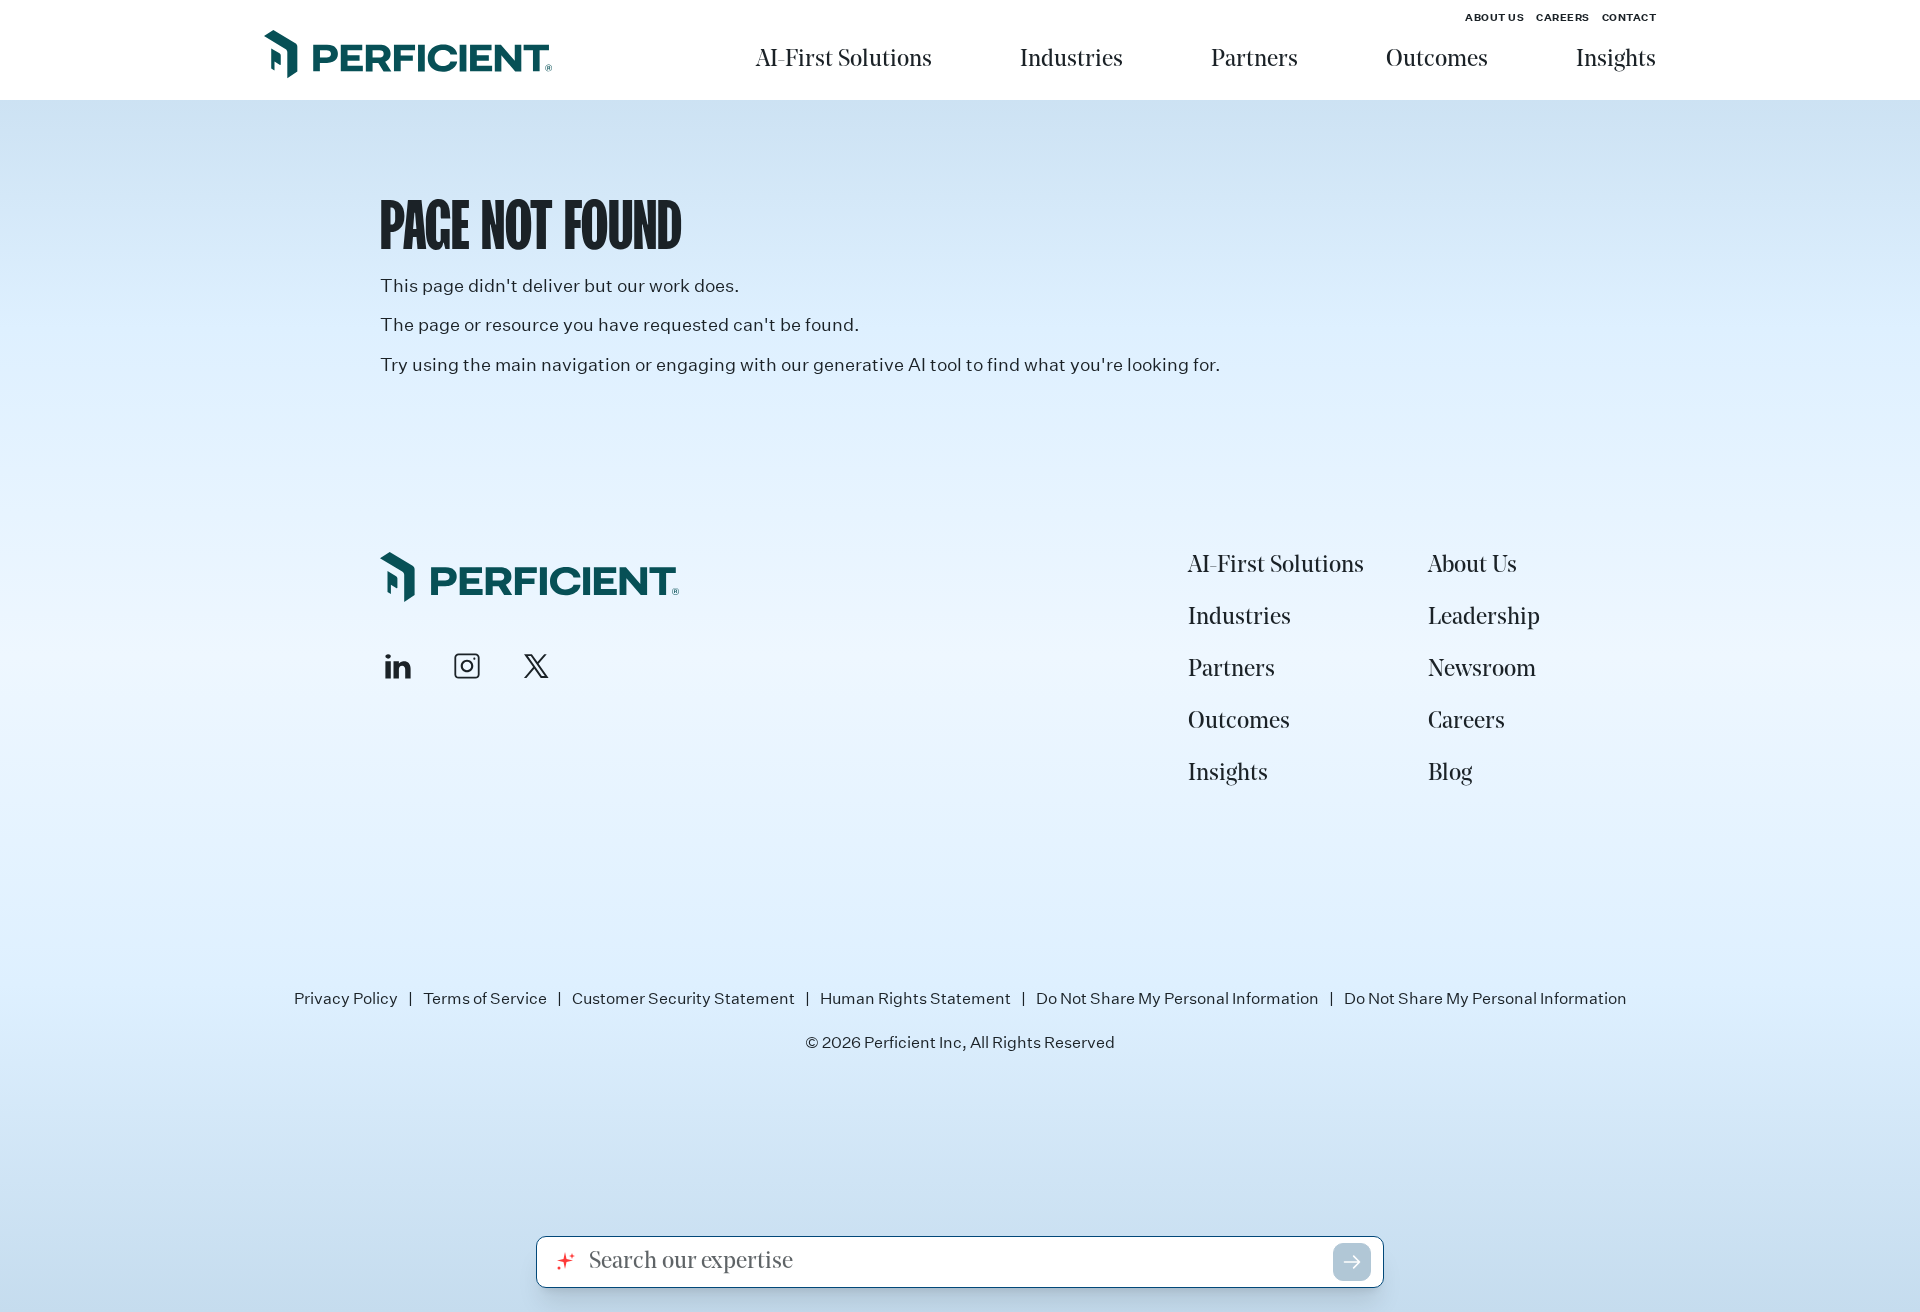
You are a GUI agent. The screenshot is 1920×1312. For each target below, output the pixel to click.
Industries (1071, 60)
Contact (1629, 17)
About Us (1494, 17)
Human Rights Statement (915, 998)
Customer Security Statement (683, 998)
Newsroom (1482, 670)
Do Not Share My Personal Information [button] (1485, 998)
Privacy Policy (346, 998)
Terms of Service (485, 998)
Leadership (1484, 618)
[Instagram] (467, 666)
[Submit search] (1352, 1262)
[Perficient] (408, 57)
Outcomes (1437, 60)
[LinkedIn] (398, 666)
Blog (1450, 774)
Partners (1254, 60)
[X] (536, 666)
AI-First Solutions (844, 60)
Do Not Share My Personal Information (1177, 998)
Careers (1563, 17)
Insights (1616, 60)
